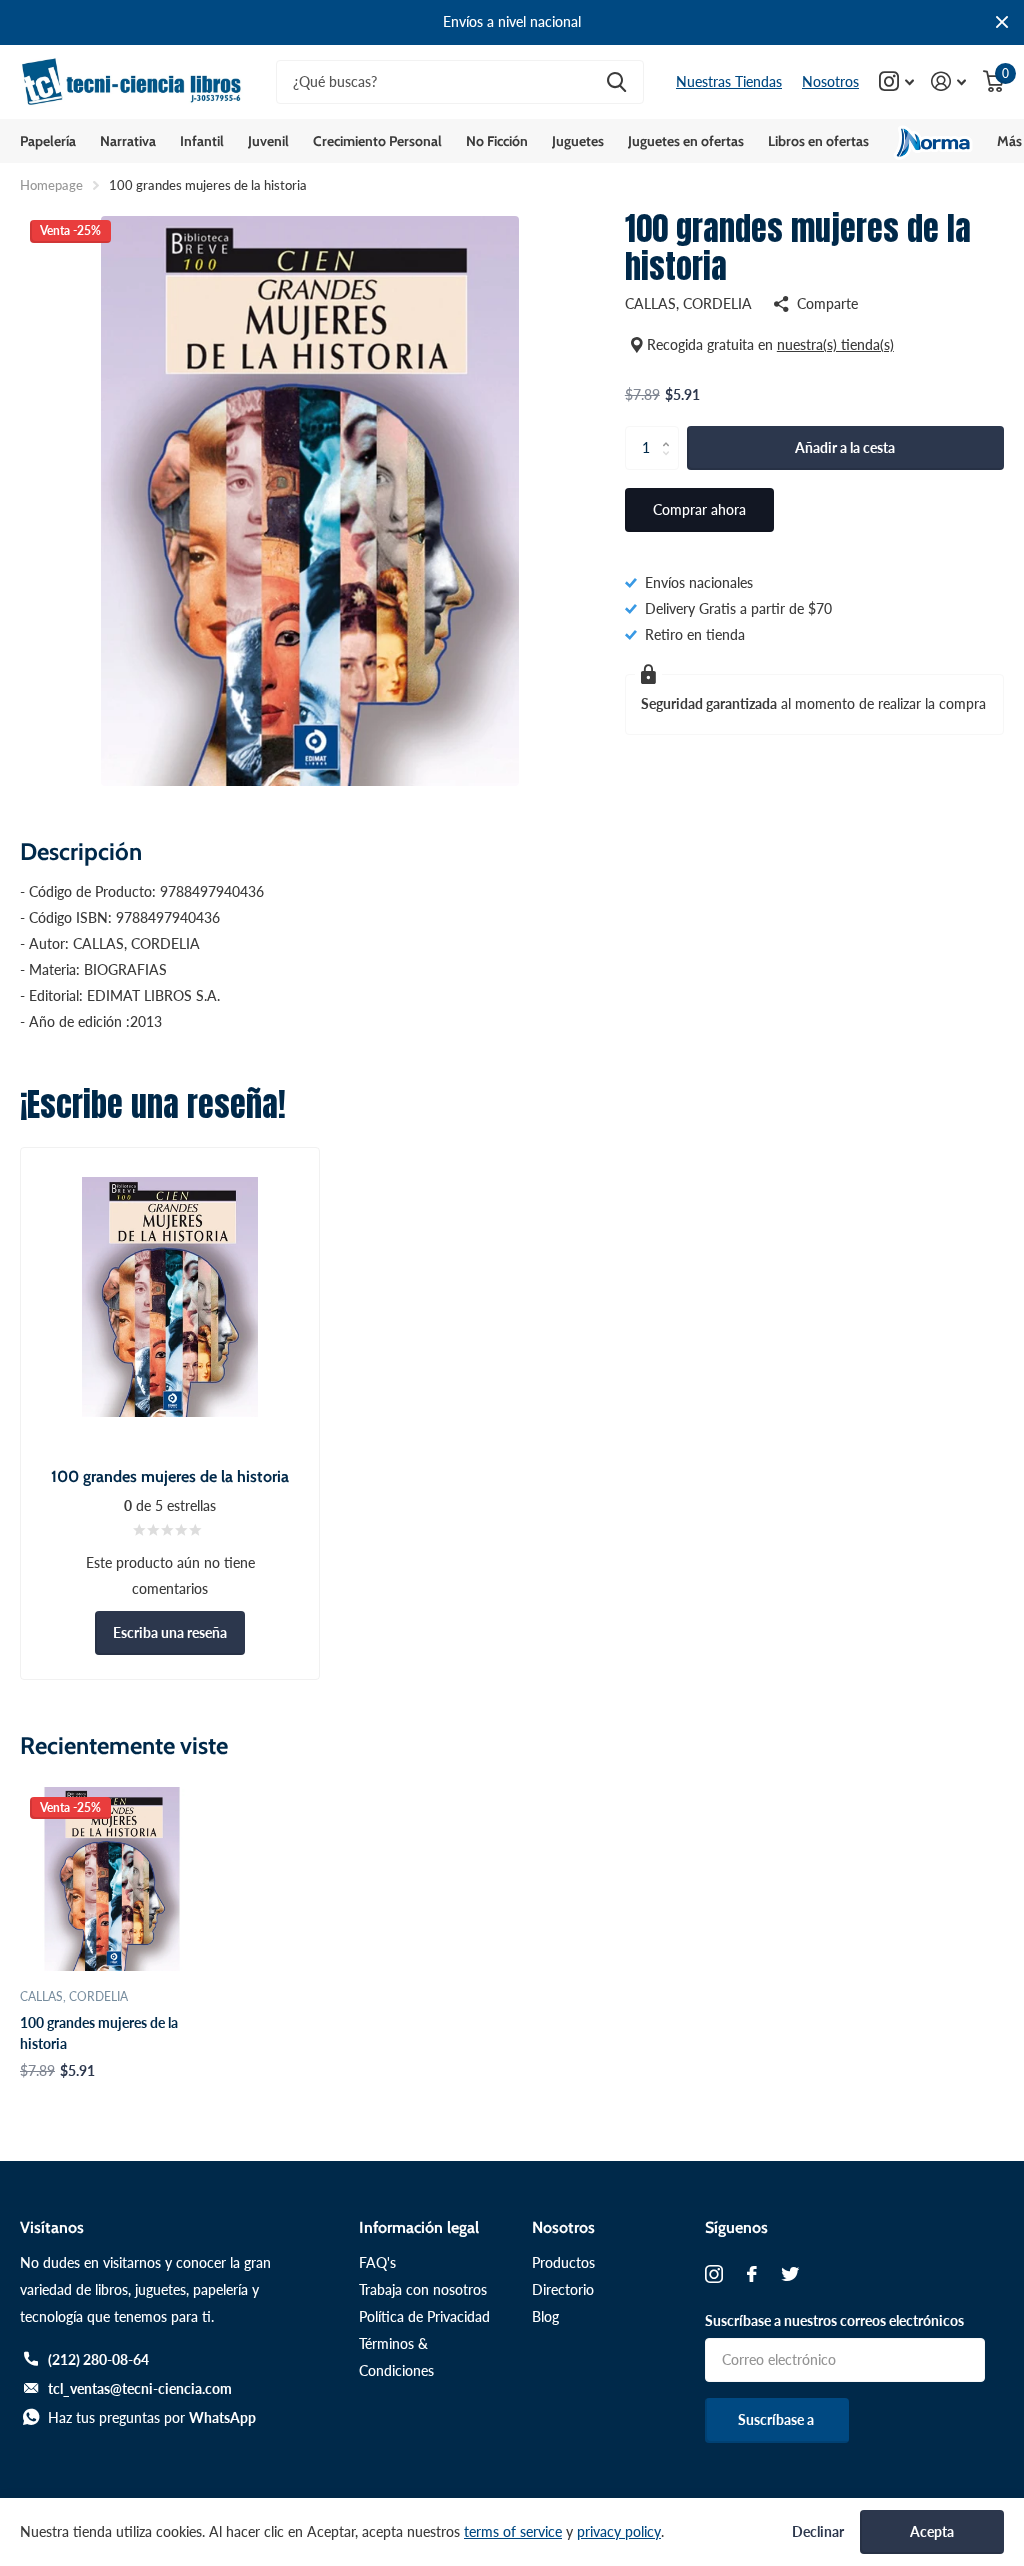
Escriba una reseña (170, 1632)
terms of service (513, 2531)
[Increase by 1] (671, 432)
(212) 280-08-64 (98, 2359)
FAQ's (377, 2262)
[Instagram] (714, 2274)
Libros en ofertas (818, 141)
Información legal (419, 2227)
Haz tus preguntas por (152, 2417)
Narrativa (128, 141)
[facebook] (752, 2274)
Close (1002, 22)
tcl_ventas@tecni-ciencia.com (140, 2388)
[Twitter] (790, 2274)
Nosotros (830, 81)
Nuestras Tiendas (729, 81)
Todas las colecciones (48, 141)
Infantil (202, 141)
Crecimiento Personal (377, 141)
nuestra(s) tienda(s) (835, 344)
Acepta (932, 2531)
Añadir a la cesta (845, 447)
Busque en (616, 82)
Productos (563, 2262)
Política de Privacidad (424, 2316)
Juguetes (578, 141)
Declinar (818, 2532)
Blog (545, 2316)
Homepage (51, 185)
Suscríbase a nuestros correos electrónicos (834, 2320)
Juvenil (268, 141)
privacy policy (619, 2531)
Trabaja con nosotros (423, 2289)
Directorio (563, 2289)
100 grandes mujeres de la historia (99, 2033)
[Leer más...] (897, 81)
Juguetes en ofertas (686, 141)
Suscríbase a (777, 2419)
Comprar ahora (699, 509)
